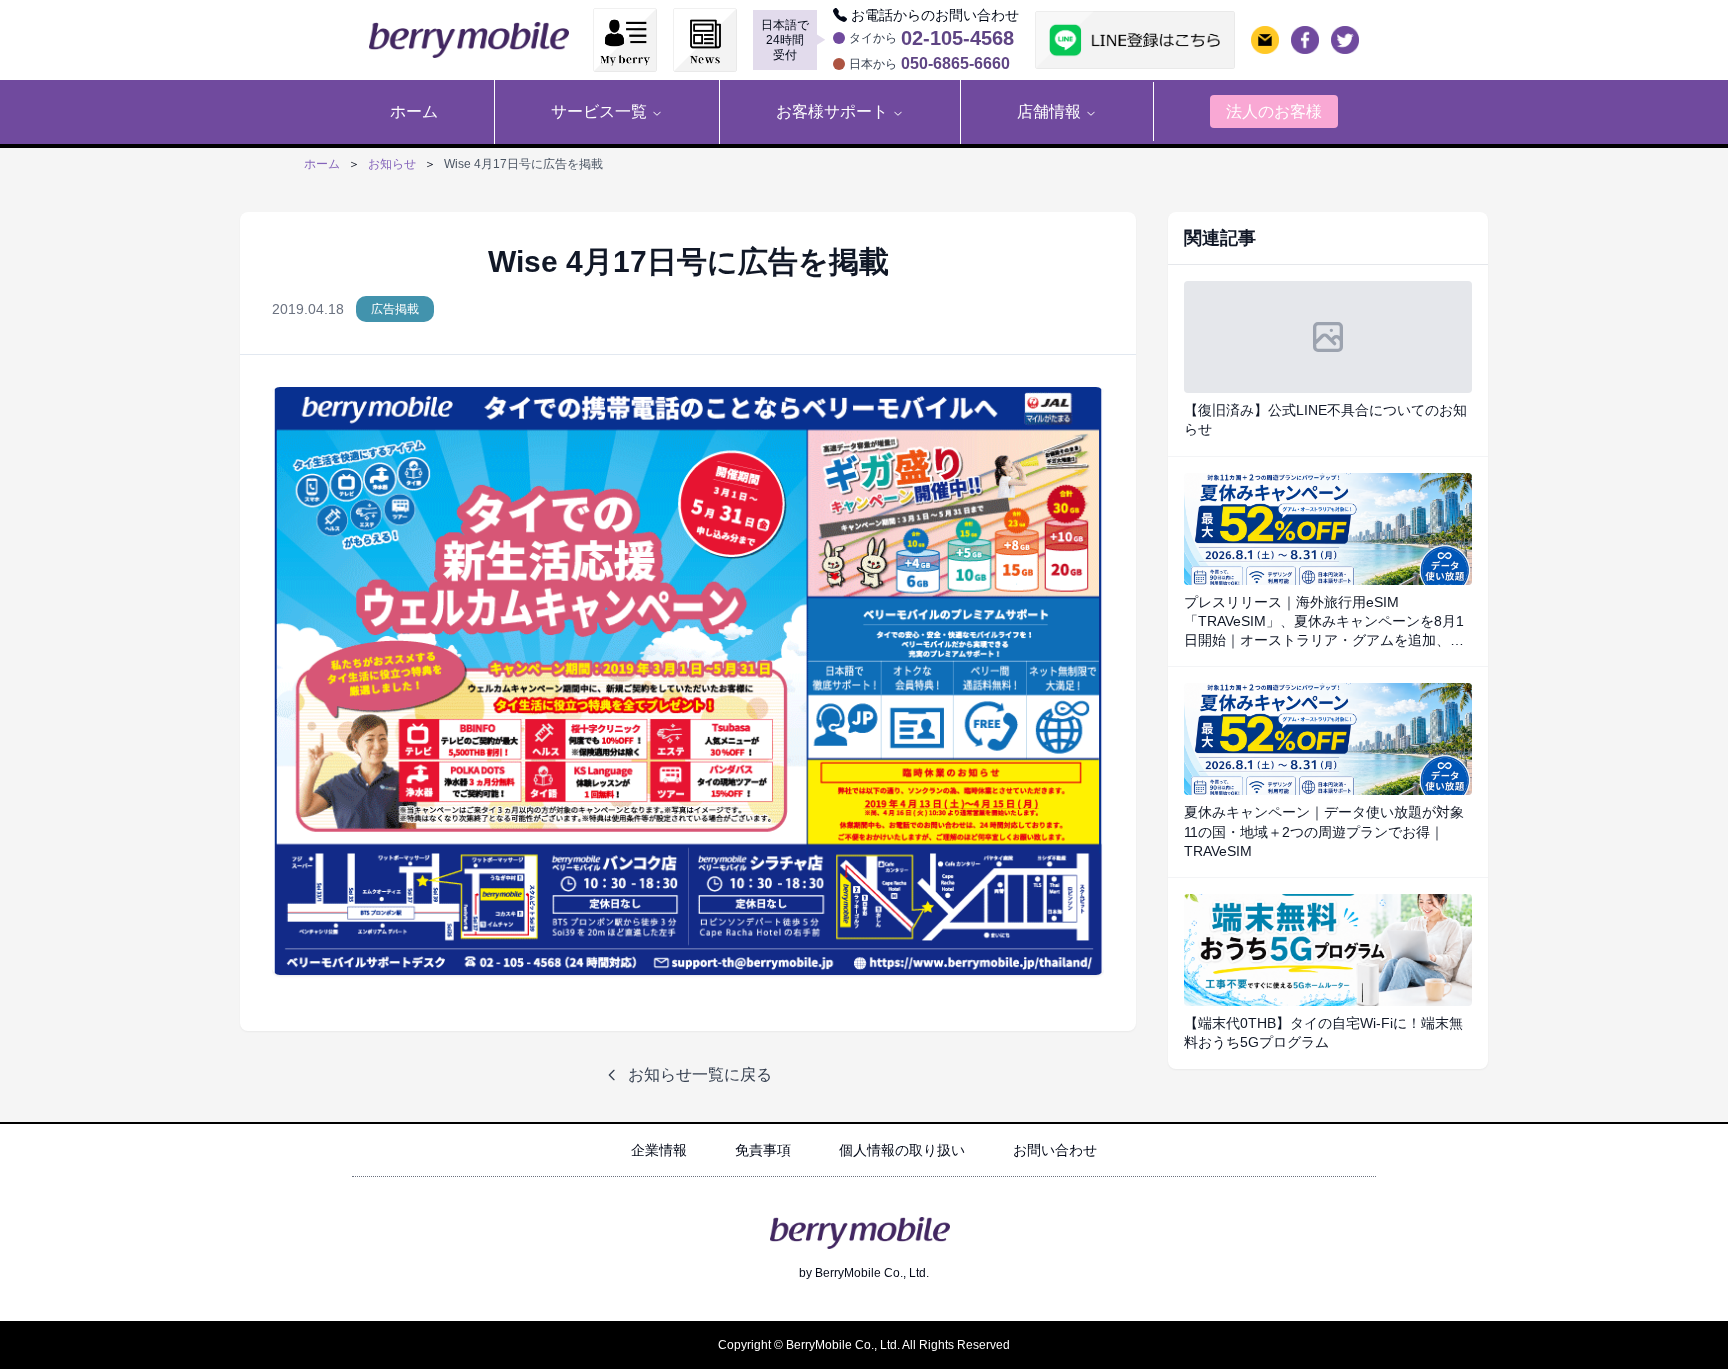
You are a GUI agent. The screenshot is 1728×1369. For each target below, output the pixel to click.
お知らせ (392, 164)
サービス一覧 (599, 111)
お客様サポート (832, 111)
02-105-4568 (957, 38)
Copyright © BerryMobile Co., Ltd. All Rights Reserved (864, 1345)
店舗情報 (1049, 111)
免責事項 (763, 1150)
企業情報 (659, 1150)
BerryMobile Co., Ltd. (872, 1273)
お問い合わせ (1055, 1150)
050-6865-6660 (955, 64)
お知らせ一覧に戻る (700, 1074)
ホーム (322, 164)
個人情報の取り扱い (902, 1150)
